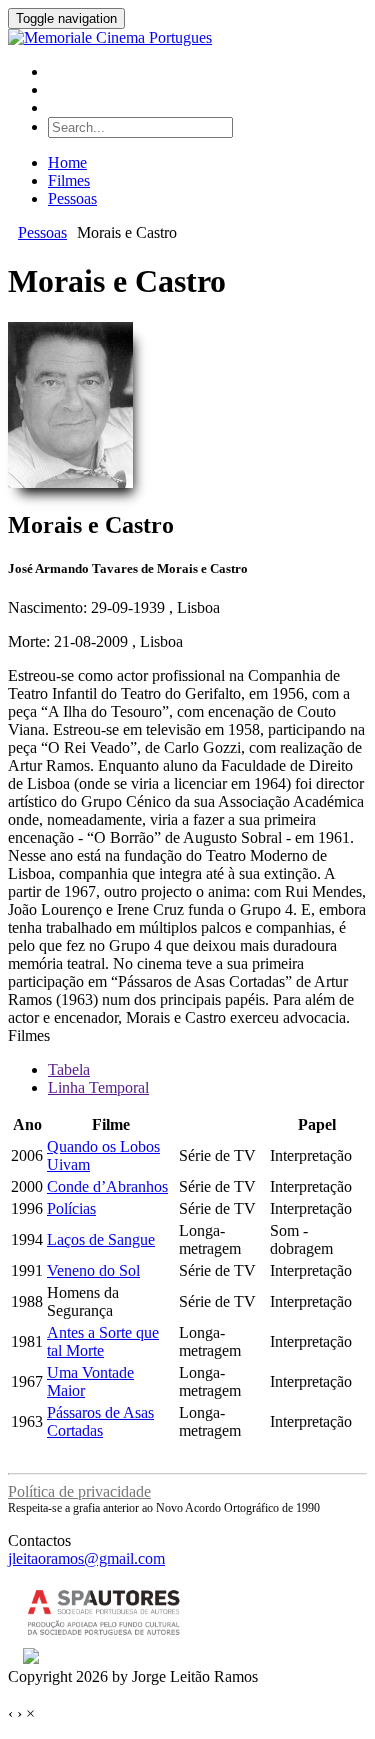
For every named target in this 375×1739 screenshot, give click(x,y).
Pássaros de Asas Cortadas (100, 1421)
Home (67, 162)
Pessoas (72, 198)
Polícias (71, 1208)
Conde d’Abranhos (107, 1186)
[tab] (69, 1069)
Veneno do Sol (93, 1270)
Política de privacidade (79, 1491)
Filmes (69, 180)
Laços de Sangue (101, 1239)
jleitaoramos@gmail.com (86, 1558)
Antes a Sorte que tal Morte (103, 1341)
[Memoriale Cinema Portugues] (110, 37)
